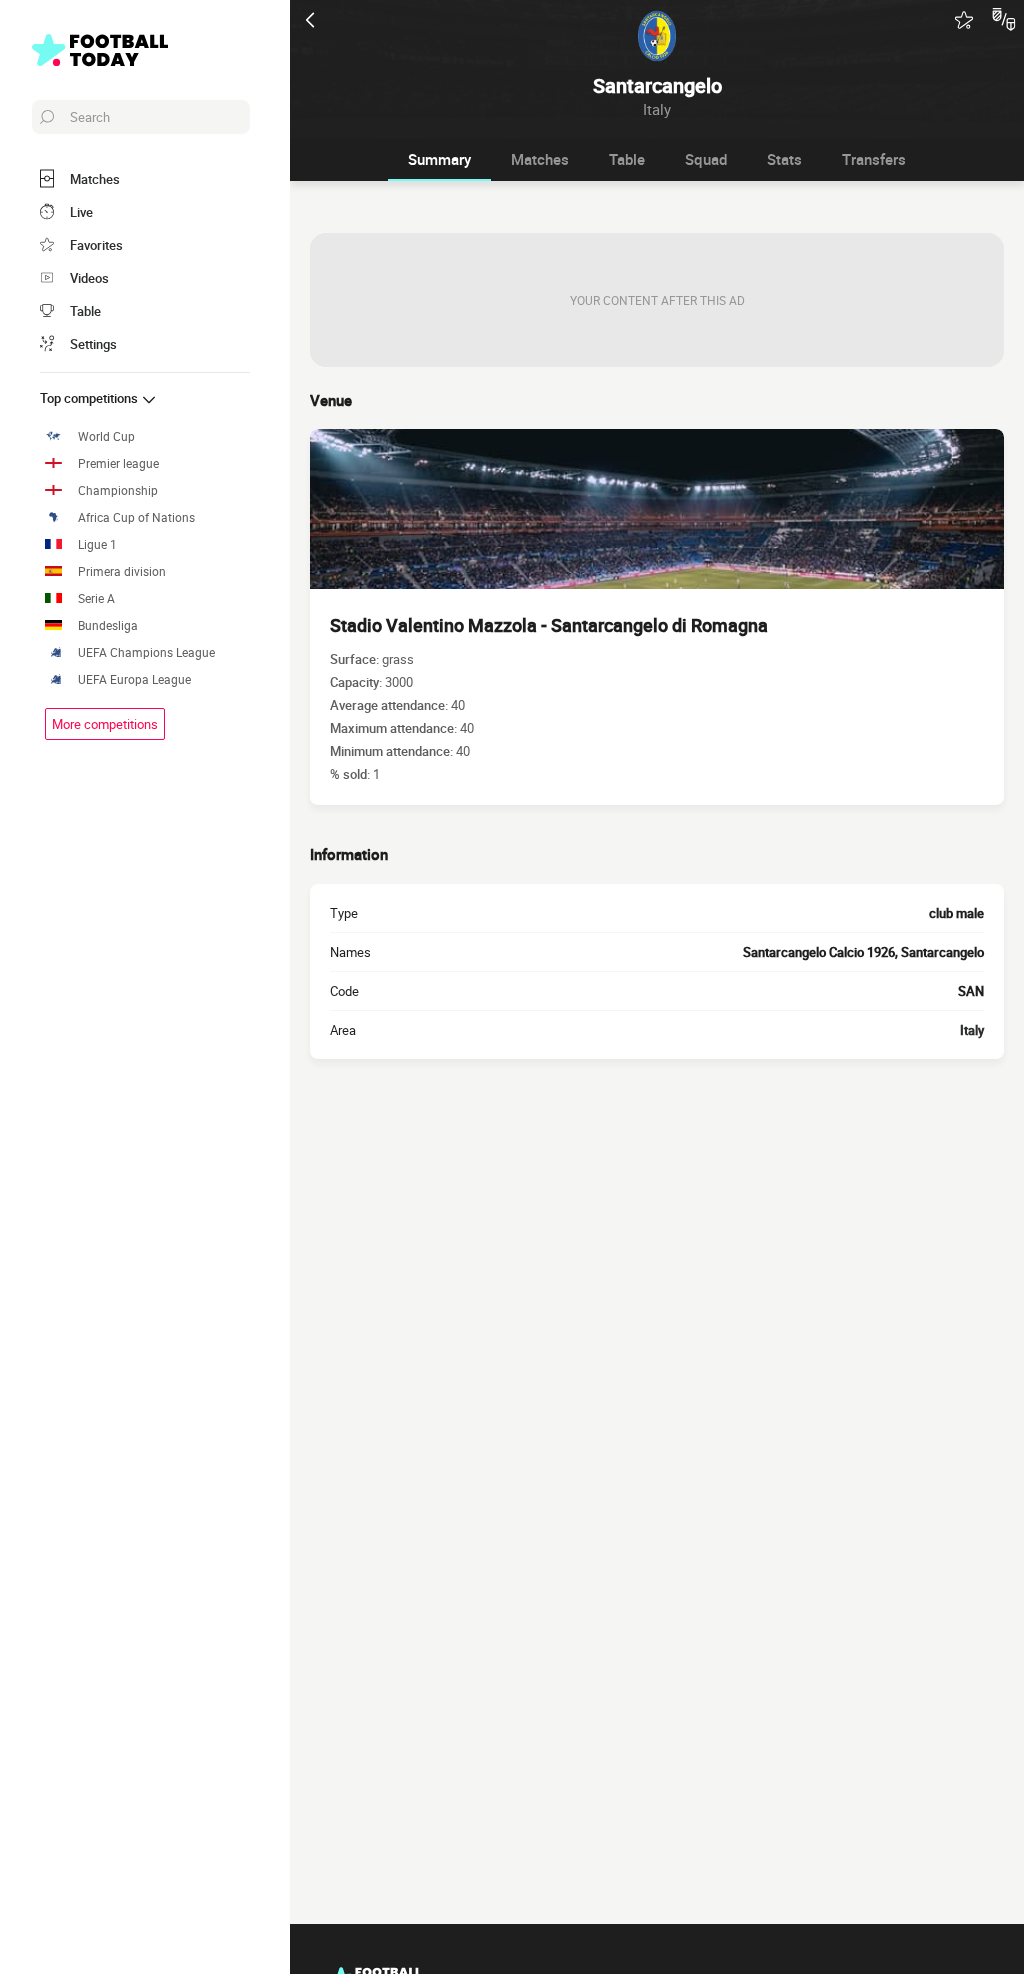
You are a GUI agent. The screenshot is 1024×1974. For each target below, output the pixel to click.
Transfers (874, 159)
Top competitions (90, 398)
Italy (972, 1030)
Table (627, 159)
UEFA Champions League (146, 652)
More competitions (105, 724)
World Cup (106, 436)
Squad (706, 159)
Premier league (118, 463)
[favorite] (964, 20)
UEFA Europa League (134, 679)
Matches (540, 159)
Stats (784, 159)
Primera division (122, 571)
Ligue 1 (97, 544)
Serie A (96, 598)
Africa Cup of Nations (136, 517)
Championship (118, 490)
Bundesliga (108, 625)
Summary (439, 159)
